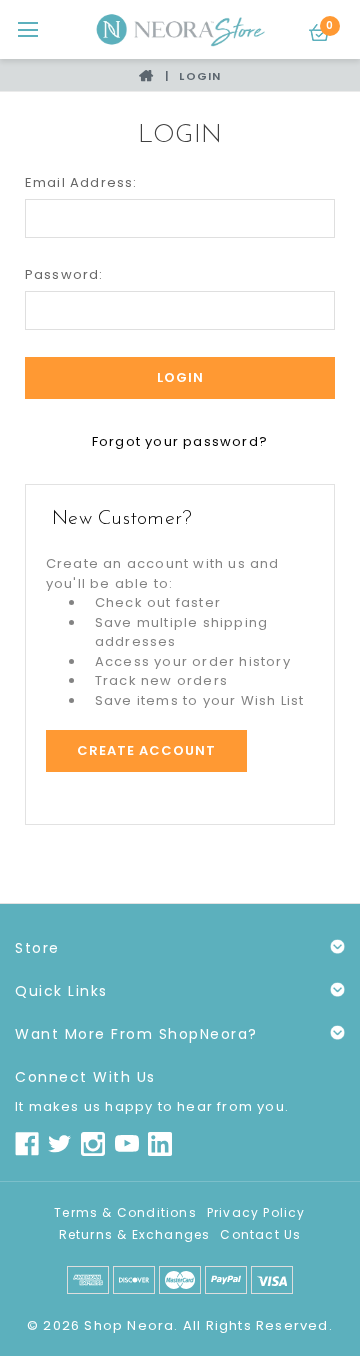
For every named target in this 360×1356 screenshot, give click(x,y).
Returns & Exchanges (135, 1234)
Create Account (146, 750)
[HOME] (149, 76)
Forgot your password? (180, 441)
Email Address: (81, 182)
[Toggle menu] (27, 29)
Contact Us (260, 1234)
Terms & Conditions (125, 1212)
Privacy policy (256, 1212)
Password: (64, 274)
